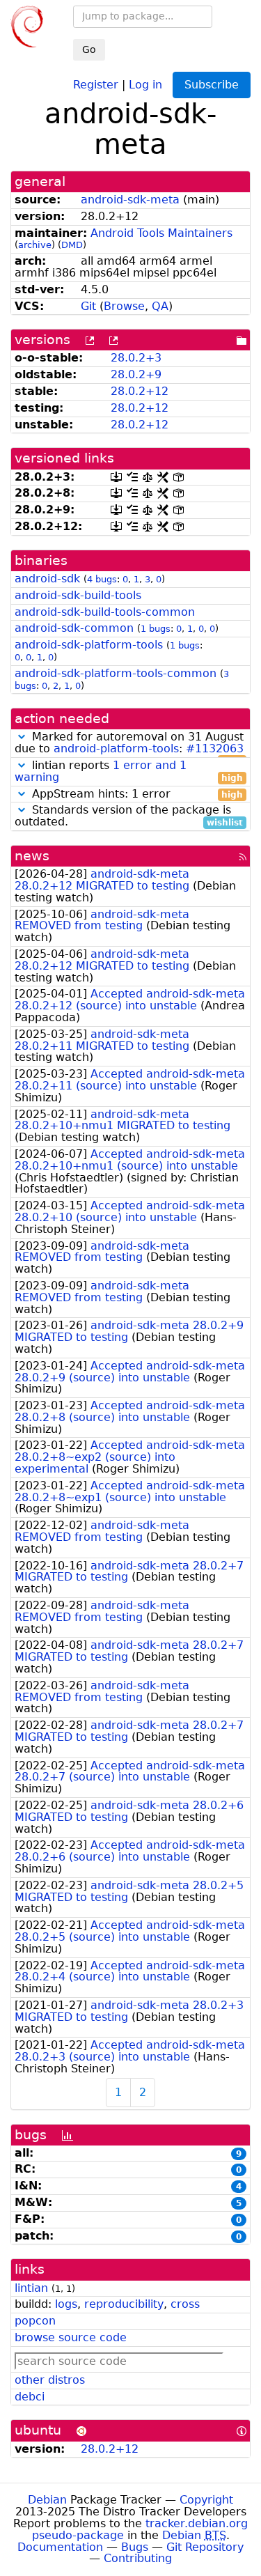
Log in (145, 84)
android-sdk (47, 579)
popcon (35, 2321)
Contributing (138, 2558)
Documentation (60, 2547)
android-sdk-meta (130, 200)
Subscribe (212, 85)
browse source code (71, 2337)
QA (160, 306)
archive (35, 245)
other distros (50, 2380)
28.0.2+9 (136, 374)
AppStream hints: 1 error (136, 794)
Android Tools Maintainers (161, 233)
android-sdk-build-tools (78, 595)
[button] (22, 737)
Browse (124, 306)
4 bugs (102, 579)
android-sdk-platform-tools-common (116, 673)
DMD (72, 245)
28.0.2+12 (140, 391)
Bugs (135, 2547)
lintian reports (129, 772)
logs (66, 2304)
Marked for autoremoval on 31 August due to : (129, 743)
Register (96, 84)
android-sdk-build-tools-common (105, 612)
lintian (31, 2288)
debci (30, 2397)
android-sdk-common (74, 628)
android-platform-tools (116, 748)
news (32, 856)
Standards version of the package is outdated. (129, 816)
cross (185, 2304)
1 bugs (156, 629)
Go (89, 49)
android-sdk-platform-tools (89, 645)
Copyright (206, 2500)
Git (88, 306)
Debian (47, 2500)
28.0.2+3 (136, 358)
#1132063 (215, 748)
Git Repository (205, 2547)
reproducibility (124, 2304)
